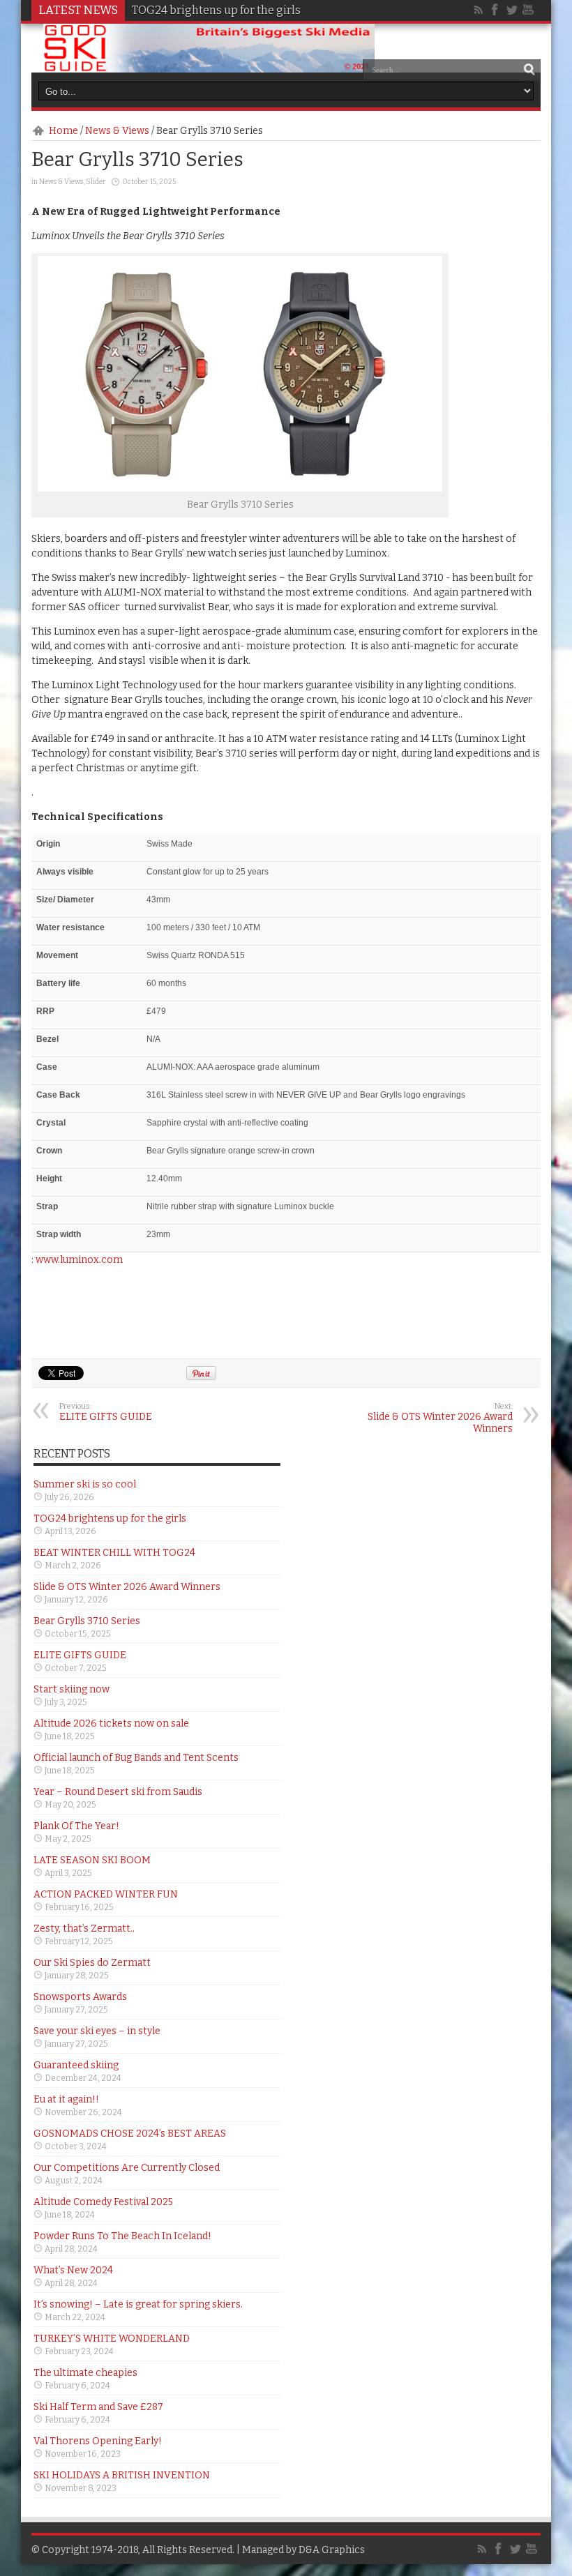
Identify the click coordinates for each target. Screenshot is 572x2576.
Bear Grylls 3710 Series (87, 1621)
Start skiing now (71, 1689)
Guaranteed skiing (76, 2065)
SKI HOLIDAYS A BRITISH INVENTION (122, 2475)
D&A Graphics (332, 2550)
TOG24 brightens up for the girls (216, 10)
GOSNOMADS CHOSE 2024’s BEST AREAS (130, 2134)
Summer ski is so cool (85, 1484)
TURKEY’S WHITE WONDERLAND (112, 2339)
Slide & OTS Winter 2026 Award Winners (440, 1418)
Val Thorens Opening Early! (98, 2441)
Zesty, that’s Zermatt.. (84, 1929)
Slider (96, 182)
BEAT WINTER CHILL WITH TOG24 (114, 1553)
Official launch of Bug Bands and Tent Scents (136, 1758)
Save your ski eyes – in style (97, 2031)
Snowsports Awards (80, 1997)
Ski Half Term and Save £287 (98, 2407)
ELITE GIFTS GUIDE (106, 1412)
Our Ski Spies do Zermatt (92, 1963)
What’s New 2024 (73, 2270)
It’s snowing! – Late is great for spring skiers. (138, 2304)
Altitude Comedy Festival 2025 (103, 2202)
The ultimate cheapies (85, 2373)
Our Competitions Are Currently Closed (127, 2168)
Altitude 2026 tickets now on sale (111, 1723)
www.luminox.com (79, 1260)
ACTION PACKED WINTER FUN (106, 1894)
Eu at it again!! (66, 2099)
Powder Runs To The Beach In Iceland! (122, 2236)
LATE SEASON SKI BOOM (92, 1860)
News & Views (117, 131)
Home (63, 131)
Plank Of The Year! (76, 1826)
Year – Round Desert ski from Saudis (118, 1792)
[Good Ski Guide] (209, 68)
